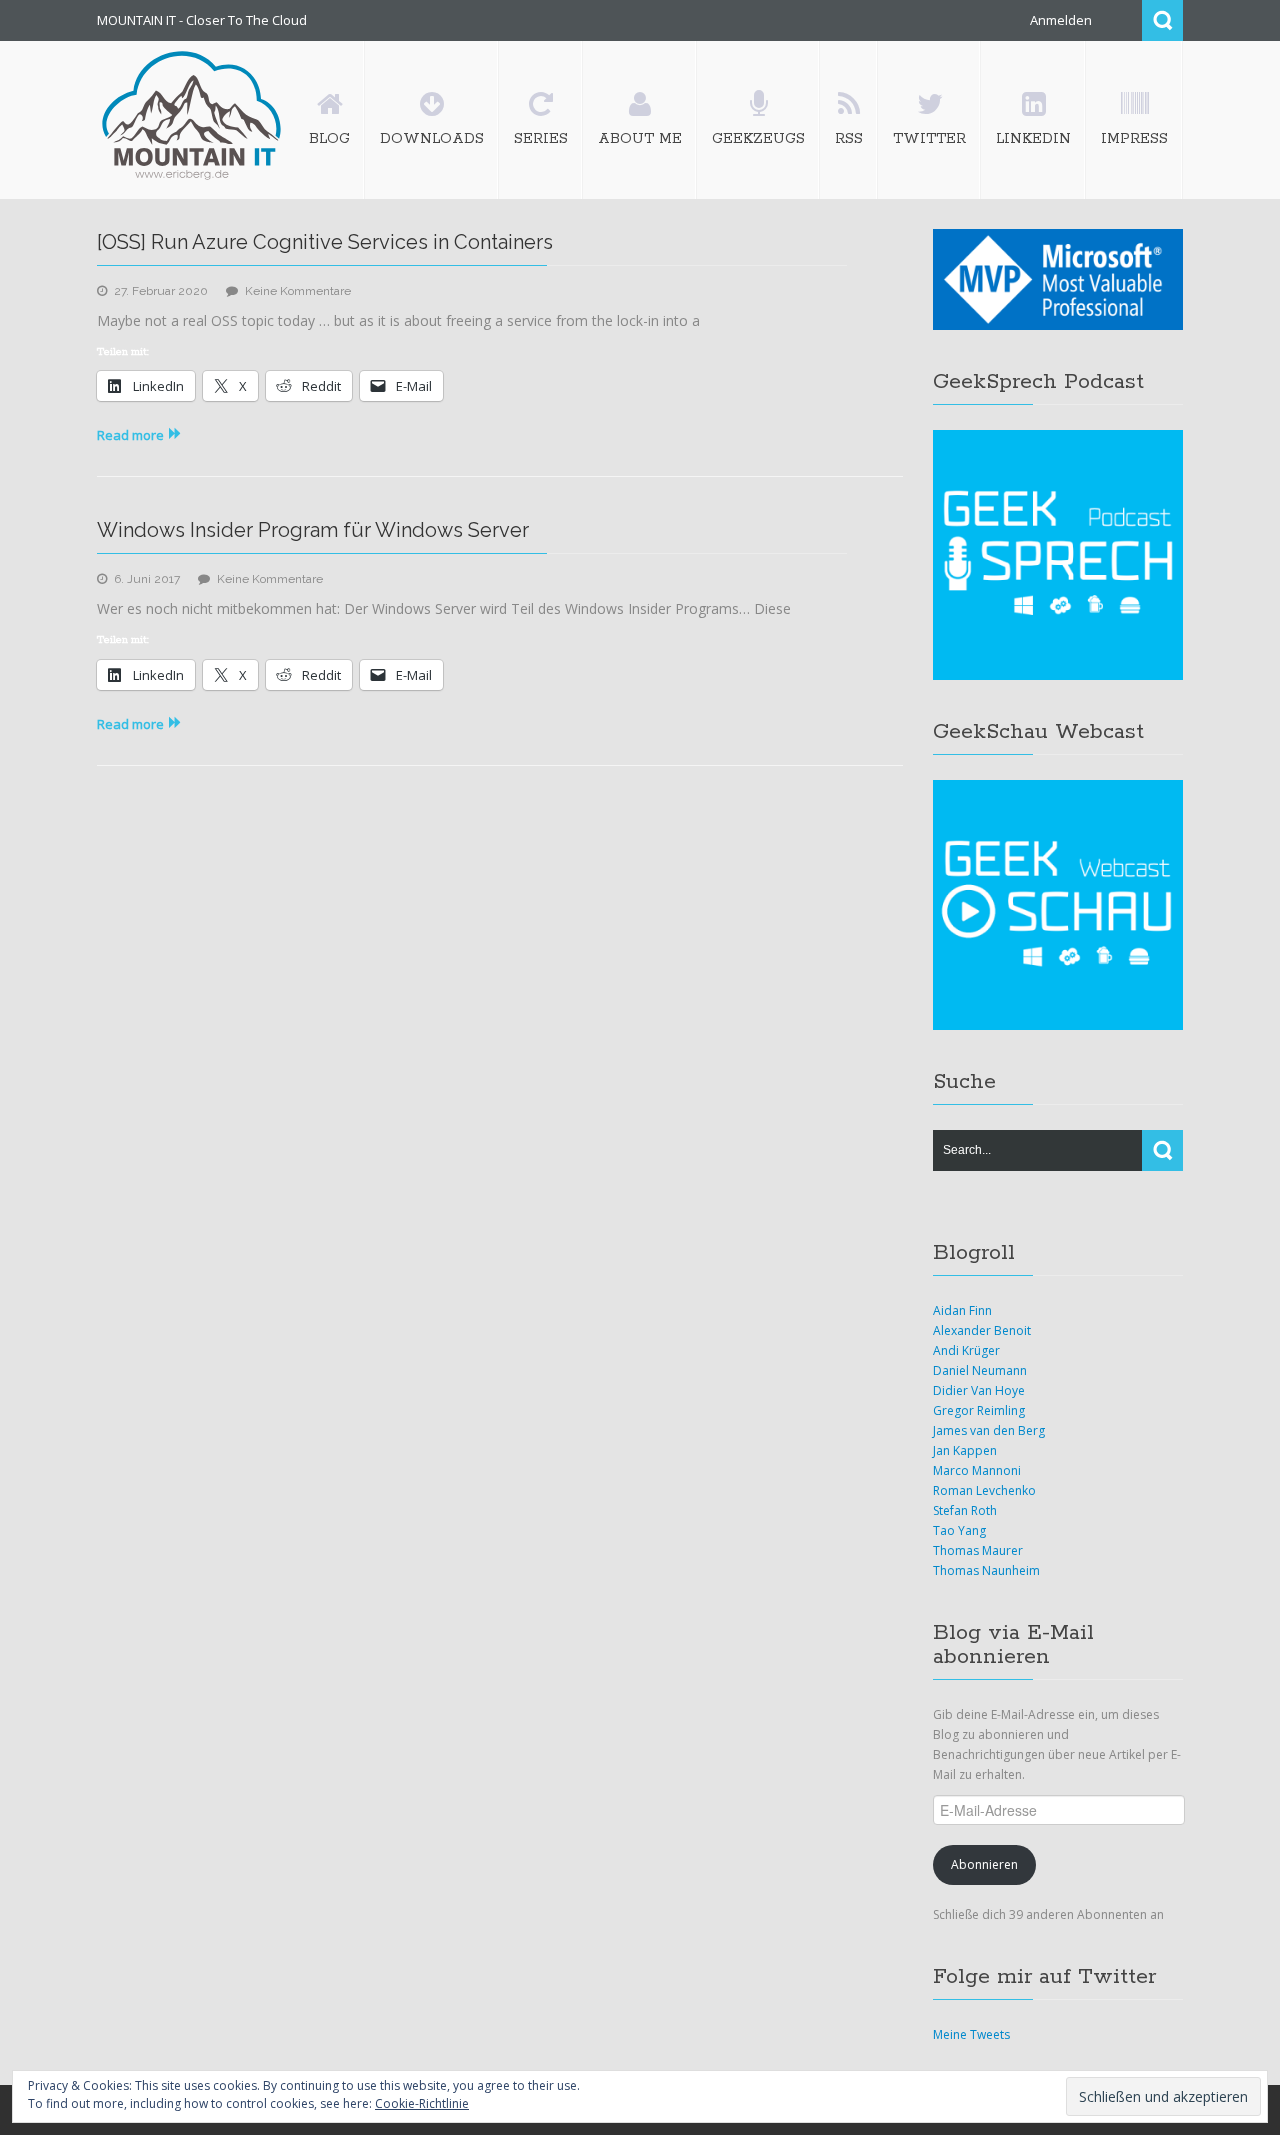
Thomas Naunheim (986, 1570)
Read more (130, 435)
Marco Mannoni (977, 1470)
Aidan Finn (962, 1310)
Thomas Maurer (978, 1550)
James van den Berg (989, 1430)
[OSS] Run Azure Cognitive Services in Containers (325, 242)
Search (1162, 20)
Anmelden (1061, 20)
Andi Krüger (966, 1350)
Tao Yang (959, 1530)
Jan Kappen (965, 1450)
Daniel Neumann (980, 1370)
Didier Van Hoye (979, 1390)
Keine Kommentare (298, 291)
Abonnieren (984, 1864)
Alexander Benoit (982, 1330)
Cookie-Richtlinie (422, 2103)
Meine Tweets (971, 2034)
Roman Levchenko (984, 1490)
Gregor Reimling (979, 1410)
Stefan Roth (965, 1510)
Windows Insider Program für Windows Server (313, 530)
